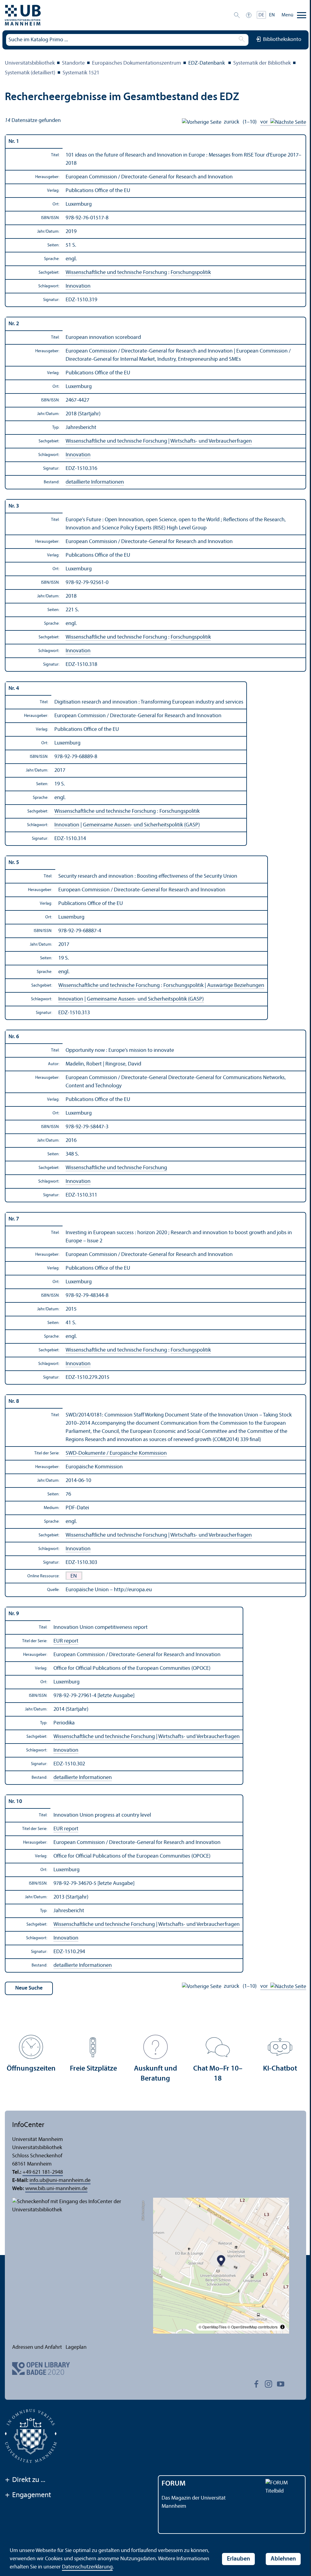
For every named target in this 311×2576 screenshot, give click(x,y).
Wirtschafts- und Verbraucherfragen (211, 441)
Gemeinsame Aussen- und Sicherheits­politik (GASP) (141, 825)
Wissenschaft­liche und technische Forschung (116, 273)
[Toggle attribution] (282, 2327)
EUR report (66, 1641)
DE (261, 15)
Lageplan (76, 2347)
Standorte (73, 63)
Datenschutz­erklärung (87, 2567)
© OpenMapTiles (213, 2327)
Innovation (78, 286)
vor (265, 122)
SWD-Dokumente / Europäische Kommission (116, 1453)
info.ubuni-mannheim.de (60, 2181)
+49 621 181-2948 (43, 2172)
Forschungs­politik (191, 273)
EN (272, 15)
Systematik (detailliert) (30, 73)
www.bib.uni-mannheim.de (56, 2189)
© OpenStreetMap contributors (253, 2327)
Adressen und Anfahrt (37, 2347)
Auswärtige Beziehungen (236, 986)
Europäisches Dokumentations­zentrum (137, 63)
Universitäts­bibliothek (30, 63)
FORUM (174, 2484)
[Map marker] (221, 2261)
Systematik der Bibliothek (262, 63)
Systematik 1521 (81, 73)
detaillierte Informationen (95, 482)
